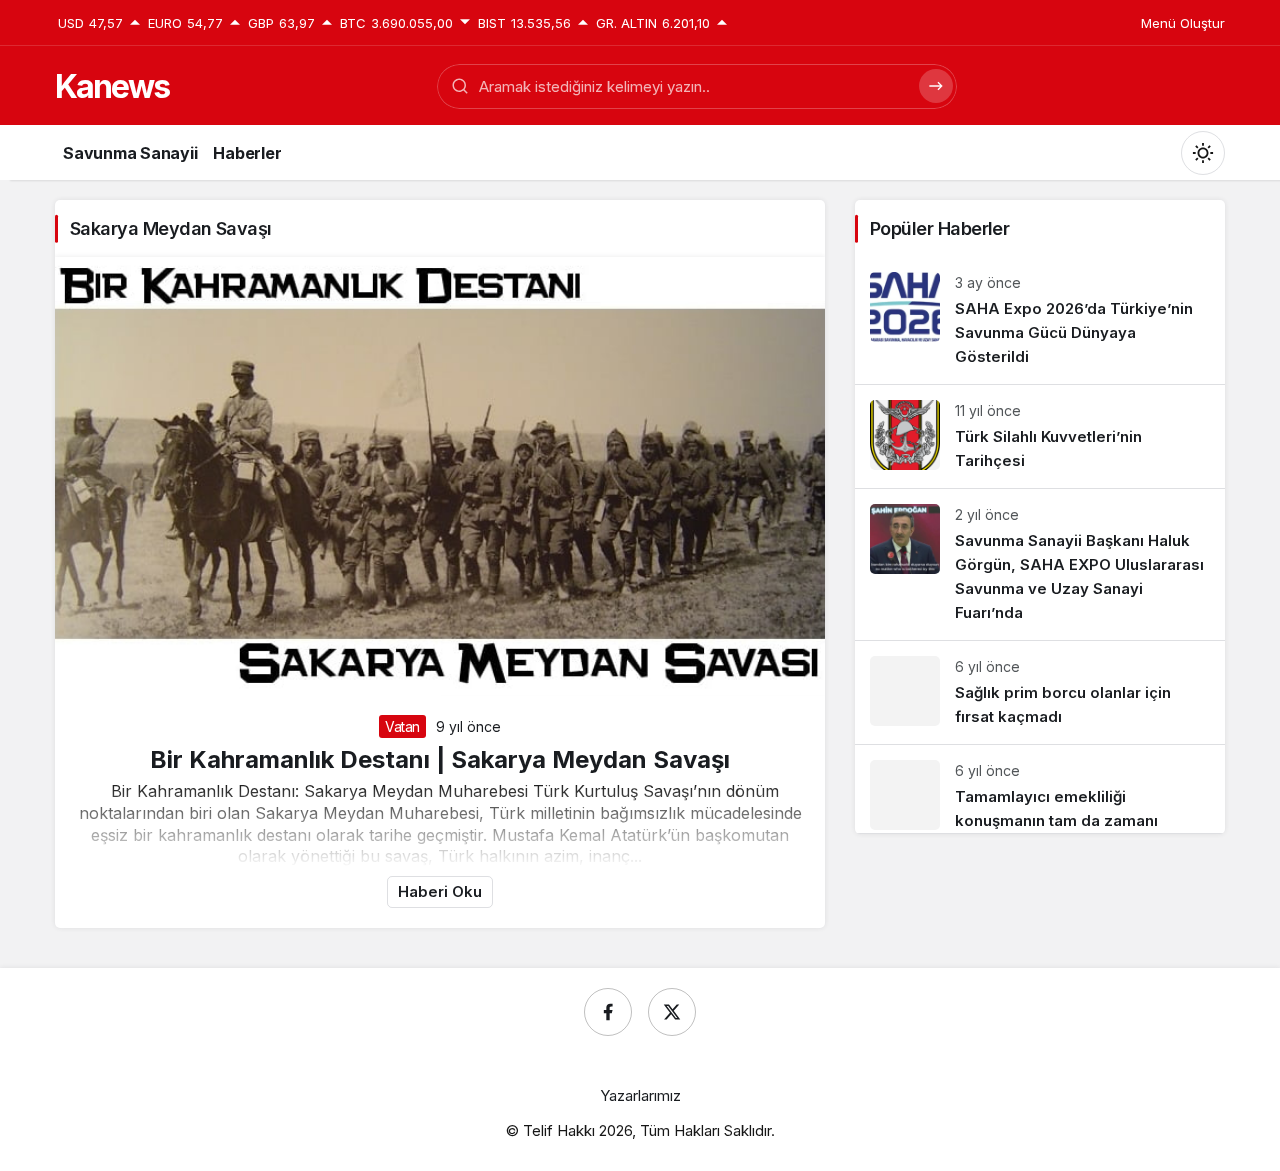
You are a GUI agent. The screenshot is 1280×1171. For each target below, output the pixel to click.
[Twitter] (672, 1012)
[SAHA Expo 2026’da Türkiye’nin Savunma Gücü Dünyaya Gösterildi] (1040, 320)
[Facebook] (608, 1012)
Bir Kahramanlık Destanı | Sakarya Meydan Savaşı (440, 759)
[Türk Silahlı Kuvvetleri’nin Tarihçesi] (1040, 436)
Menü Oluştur (1183, 23)
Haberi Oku (440, 891)
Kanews (112, 86)
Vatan (402, 726)
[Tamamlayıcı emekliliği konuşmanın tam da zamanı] (1040, 789)
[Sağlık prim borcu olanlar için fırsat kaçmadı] (1040, 692)
